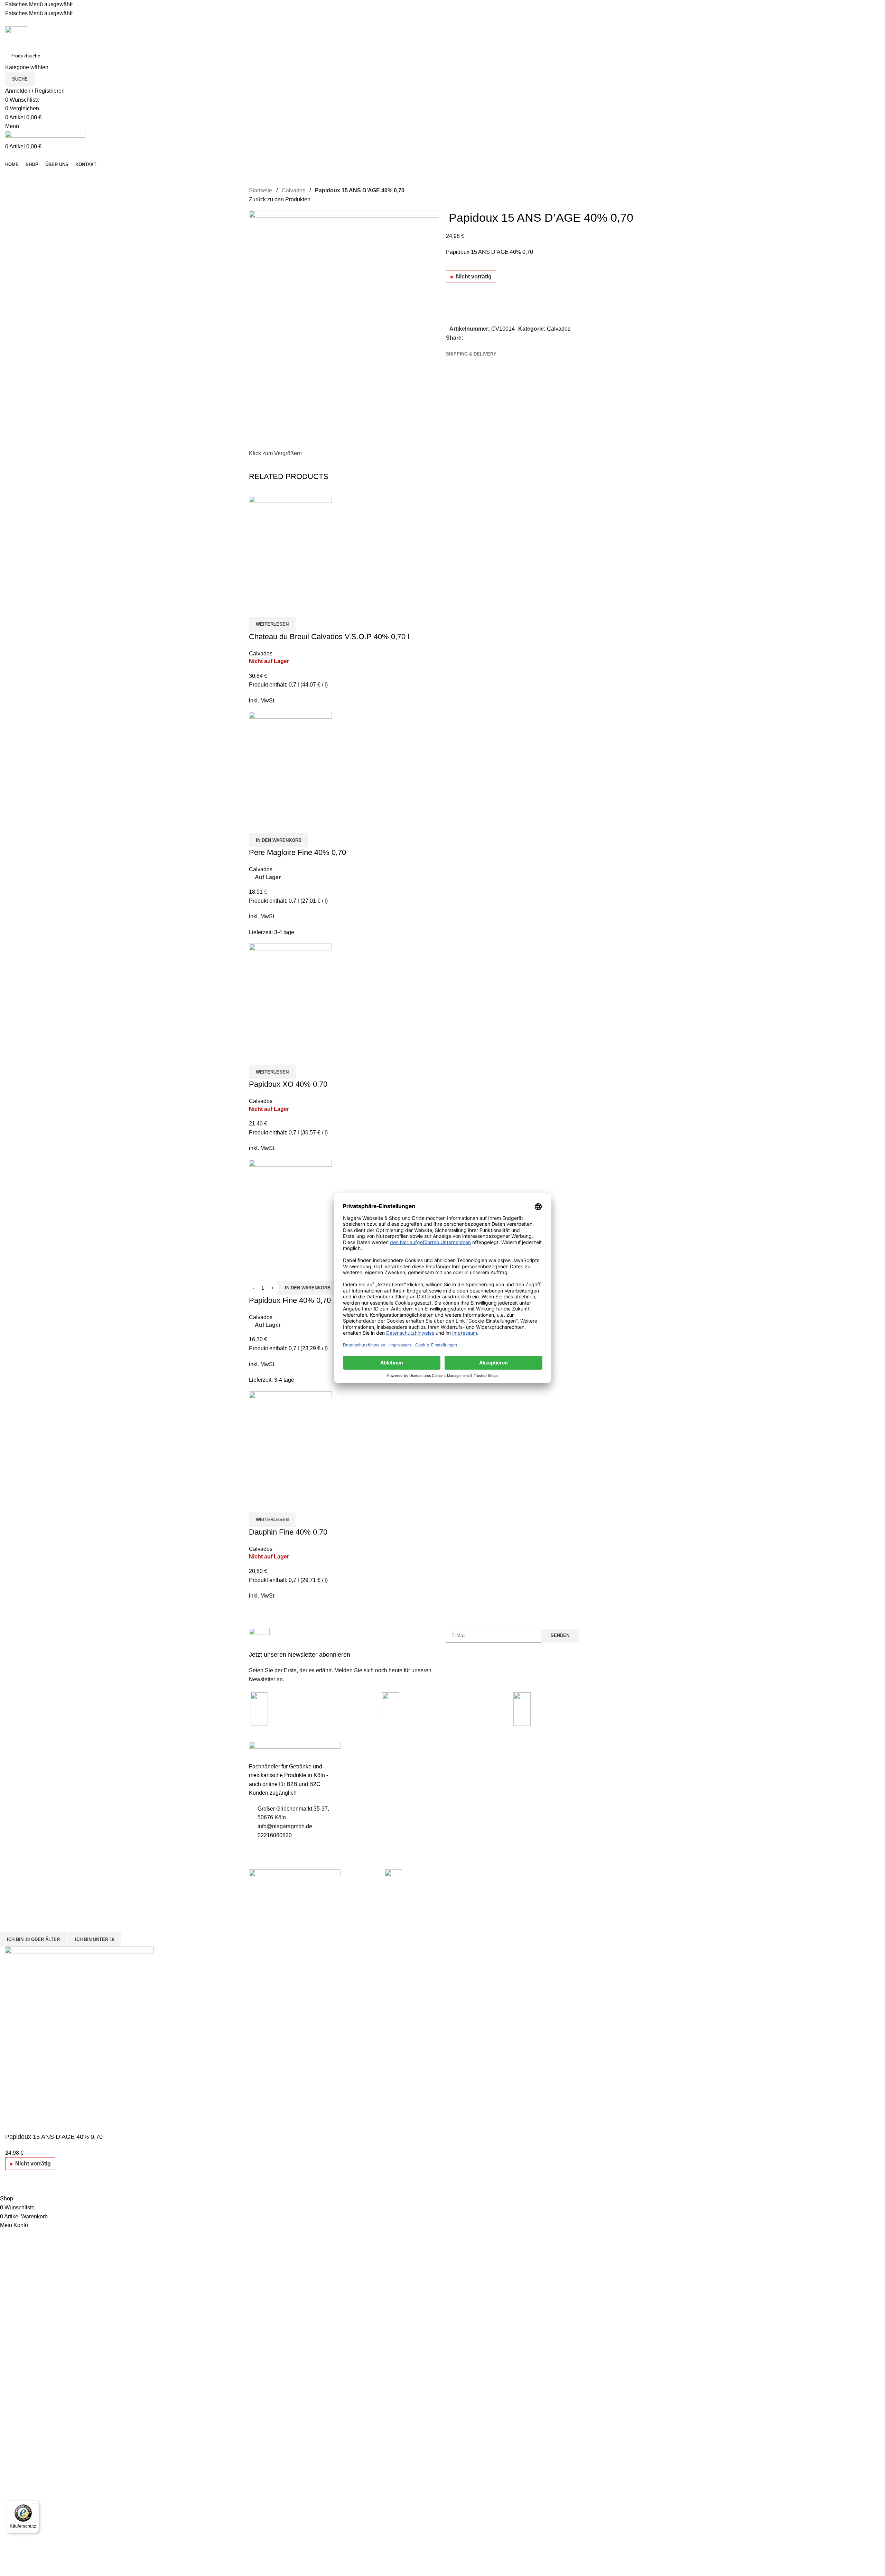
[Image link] (295, 1874)
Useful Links (365, 1748)
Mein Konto (458, 1760)
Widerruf (357, 1807)
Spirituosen (557, 1760)
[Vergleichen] (455, 316)
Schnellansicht (276, 608)
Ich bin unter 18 (95, 1939)
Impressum (360, 1760)
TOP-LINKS (459, 1748)
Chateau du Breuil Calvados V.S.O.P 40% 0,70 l (329, 637)
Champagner (559, 1772)
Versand (356, 1795)
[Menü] (35, 2505)
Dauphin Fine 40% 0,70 (288, 1532)
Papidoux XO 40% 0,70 (288, 1084)
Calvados (294, 190)
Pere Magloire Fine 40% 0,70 (297, 852)
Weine (551, 1795)
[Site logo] (16, 37)
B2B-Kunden (460, 1783)
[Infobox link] (344, 1656)
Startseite (260, 190)
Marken (454, 1795)
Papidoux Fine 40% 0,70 (290, 1300)
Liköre (551, 1783)
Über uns (357, 1819)
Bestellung (457, 1772)
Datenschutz (361, 1772)
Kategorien (560, 1748)
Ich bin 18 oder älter (33, 1939)
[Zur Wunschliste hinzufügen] (455, 298)
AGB (352, 1783)
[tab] (471, 354)
